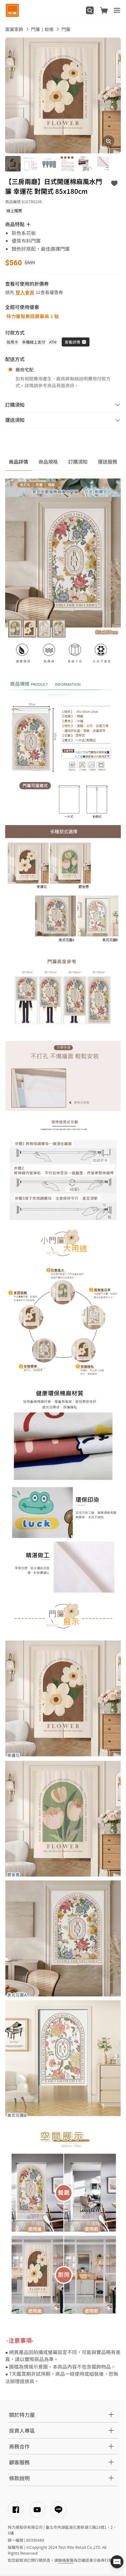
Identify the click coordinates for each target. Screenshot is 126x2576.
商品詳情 (18, 462)
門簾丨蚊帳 (42, 29)
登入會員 (25, 292)
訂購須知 (78, 462)
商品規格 (48, 462)
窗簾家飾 (14, 29)
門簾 (66, 29)
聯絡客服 (66, 2560)
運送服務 (108, 462)
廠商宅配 (25, 369)
